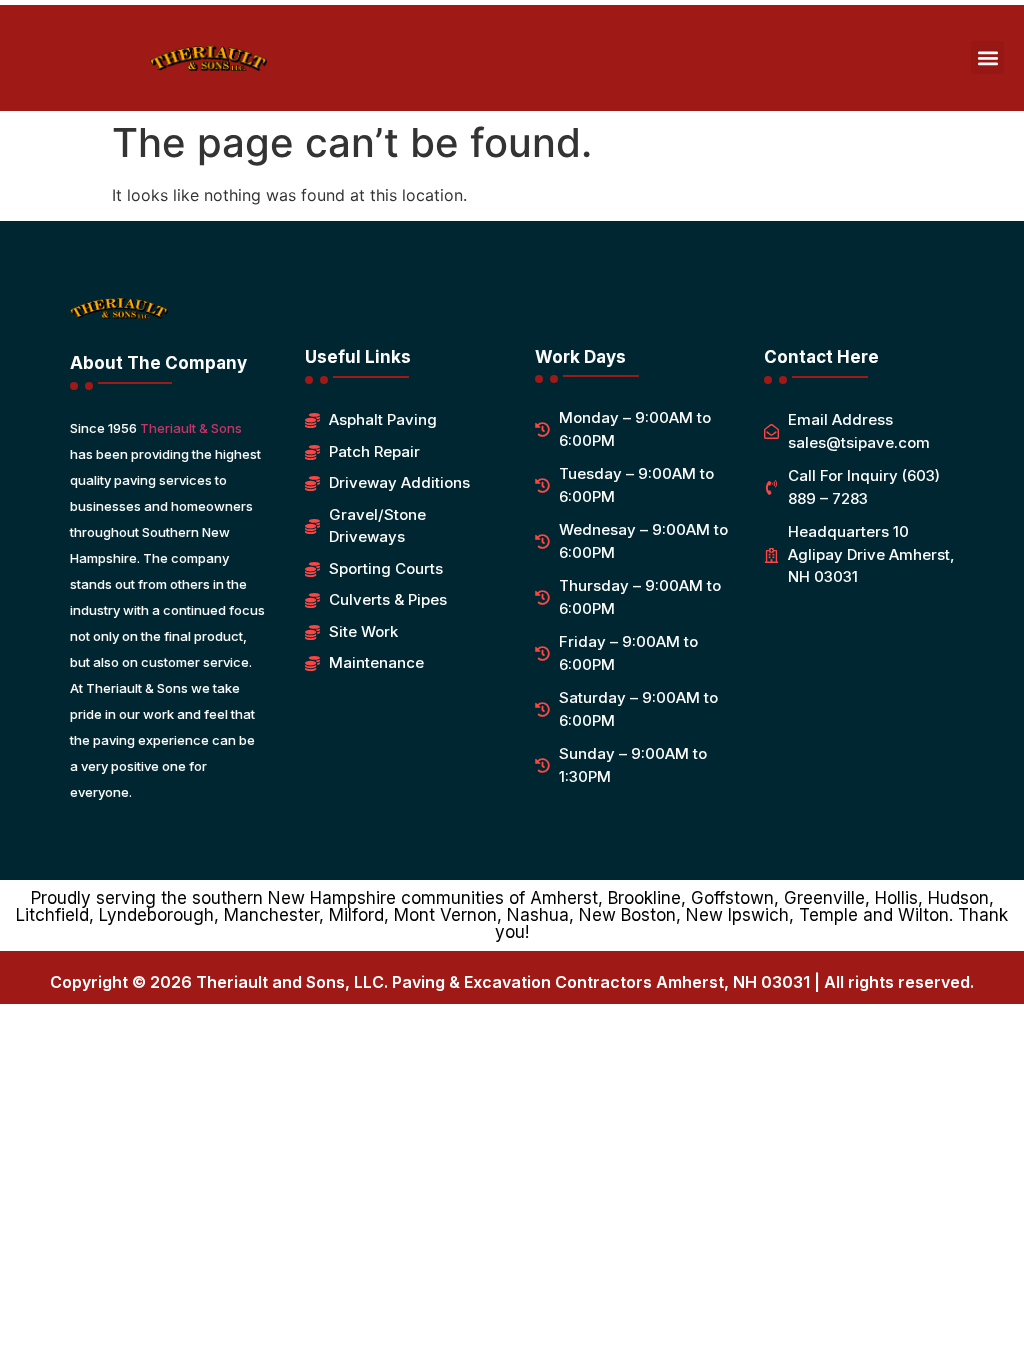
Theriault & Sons (191, 428)
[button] (987, 57)
